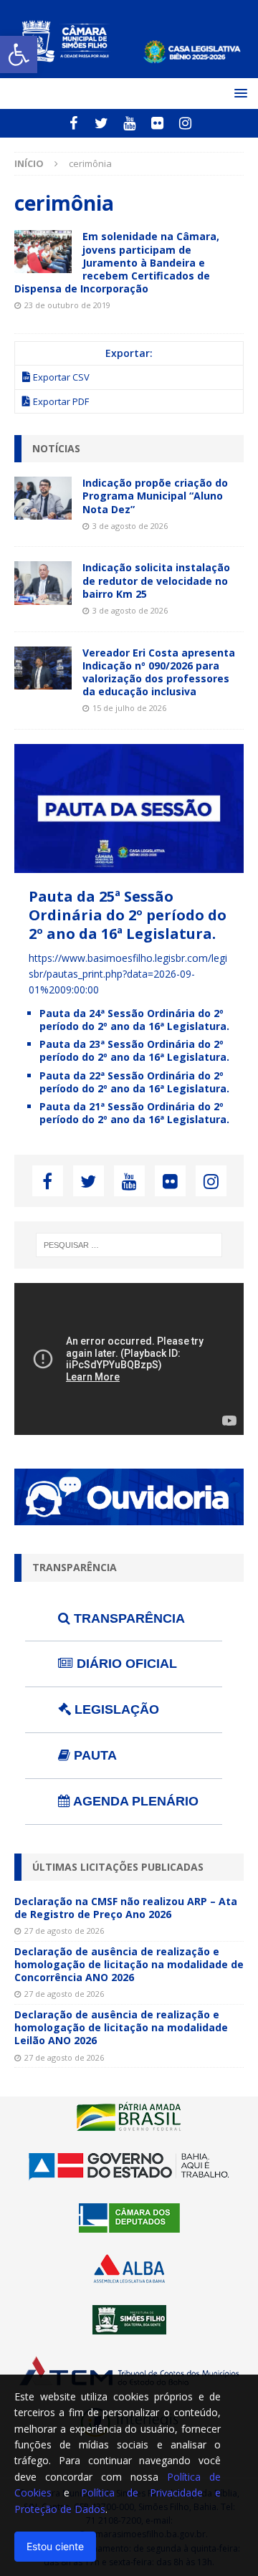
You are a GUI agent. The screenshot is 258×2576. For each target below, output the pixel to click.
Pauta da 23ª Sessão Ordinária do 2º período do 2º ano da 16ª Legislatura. (134, 1050)
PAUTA (94, 1755)
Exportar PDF (61, 401)
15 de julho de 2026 (129, 708)
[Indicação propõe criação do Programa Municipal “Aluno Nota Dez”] (43, 498)
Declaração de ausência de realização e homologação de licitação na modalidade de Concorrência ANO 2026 (129, 1964)
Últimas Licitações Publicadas (118, 1867)
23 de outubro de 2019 (67, 305)
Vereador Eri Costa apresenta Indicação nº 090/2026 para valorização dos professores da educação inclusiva (159, 672)
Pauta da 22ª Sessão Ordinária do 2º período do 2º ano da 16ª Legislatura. (134, 1082)
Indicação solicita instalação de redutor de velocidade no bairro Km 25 (156, 580)
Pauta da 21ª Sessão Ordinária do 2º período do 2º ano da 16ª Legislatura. (134, 1113)
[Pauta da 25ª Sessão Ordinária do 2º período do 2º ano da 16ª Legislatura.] (129, 864)
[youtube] (129, 123)
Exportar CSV (61, 377)
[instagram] (185, 123)
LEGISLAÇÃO (115, 1709)
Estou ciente (55, 2546)
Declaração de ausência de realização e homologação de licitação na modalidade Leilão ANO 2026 (121, 2027)
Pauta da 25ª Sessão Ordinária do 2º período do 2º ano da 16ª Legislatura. (128, 915)
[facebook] (73, 123)
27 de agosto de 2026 (64, 1931)
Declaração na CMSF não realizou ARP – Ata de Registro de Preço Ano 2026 (126, 1908)
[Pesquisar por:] (129, 1245)
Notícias (56, 448)
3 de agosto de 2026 (130, 526)
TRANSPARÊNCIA (128, 1618)
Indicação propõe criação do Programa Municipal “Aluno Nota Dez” (155, 496)
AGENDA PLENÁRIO (134, 1801)
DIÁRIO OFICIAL (125, 1664)
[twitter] (101, 123)
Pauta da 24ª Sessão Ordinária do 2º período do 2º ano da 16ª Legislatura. (134, 1020)
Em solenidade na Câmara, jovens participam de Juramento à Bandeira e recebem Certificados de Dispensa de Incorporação (117, 262)
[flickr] (157, 123)
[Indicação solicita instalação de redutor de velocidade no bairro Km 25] (43, 583)
